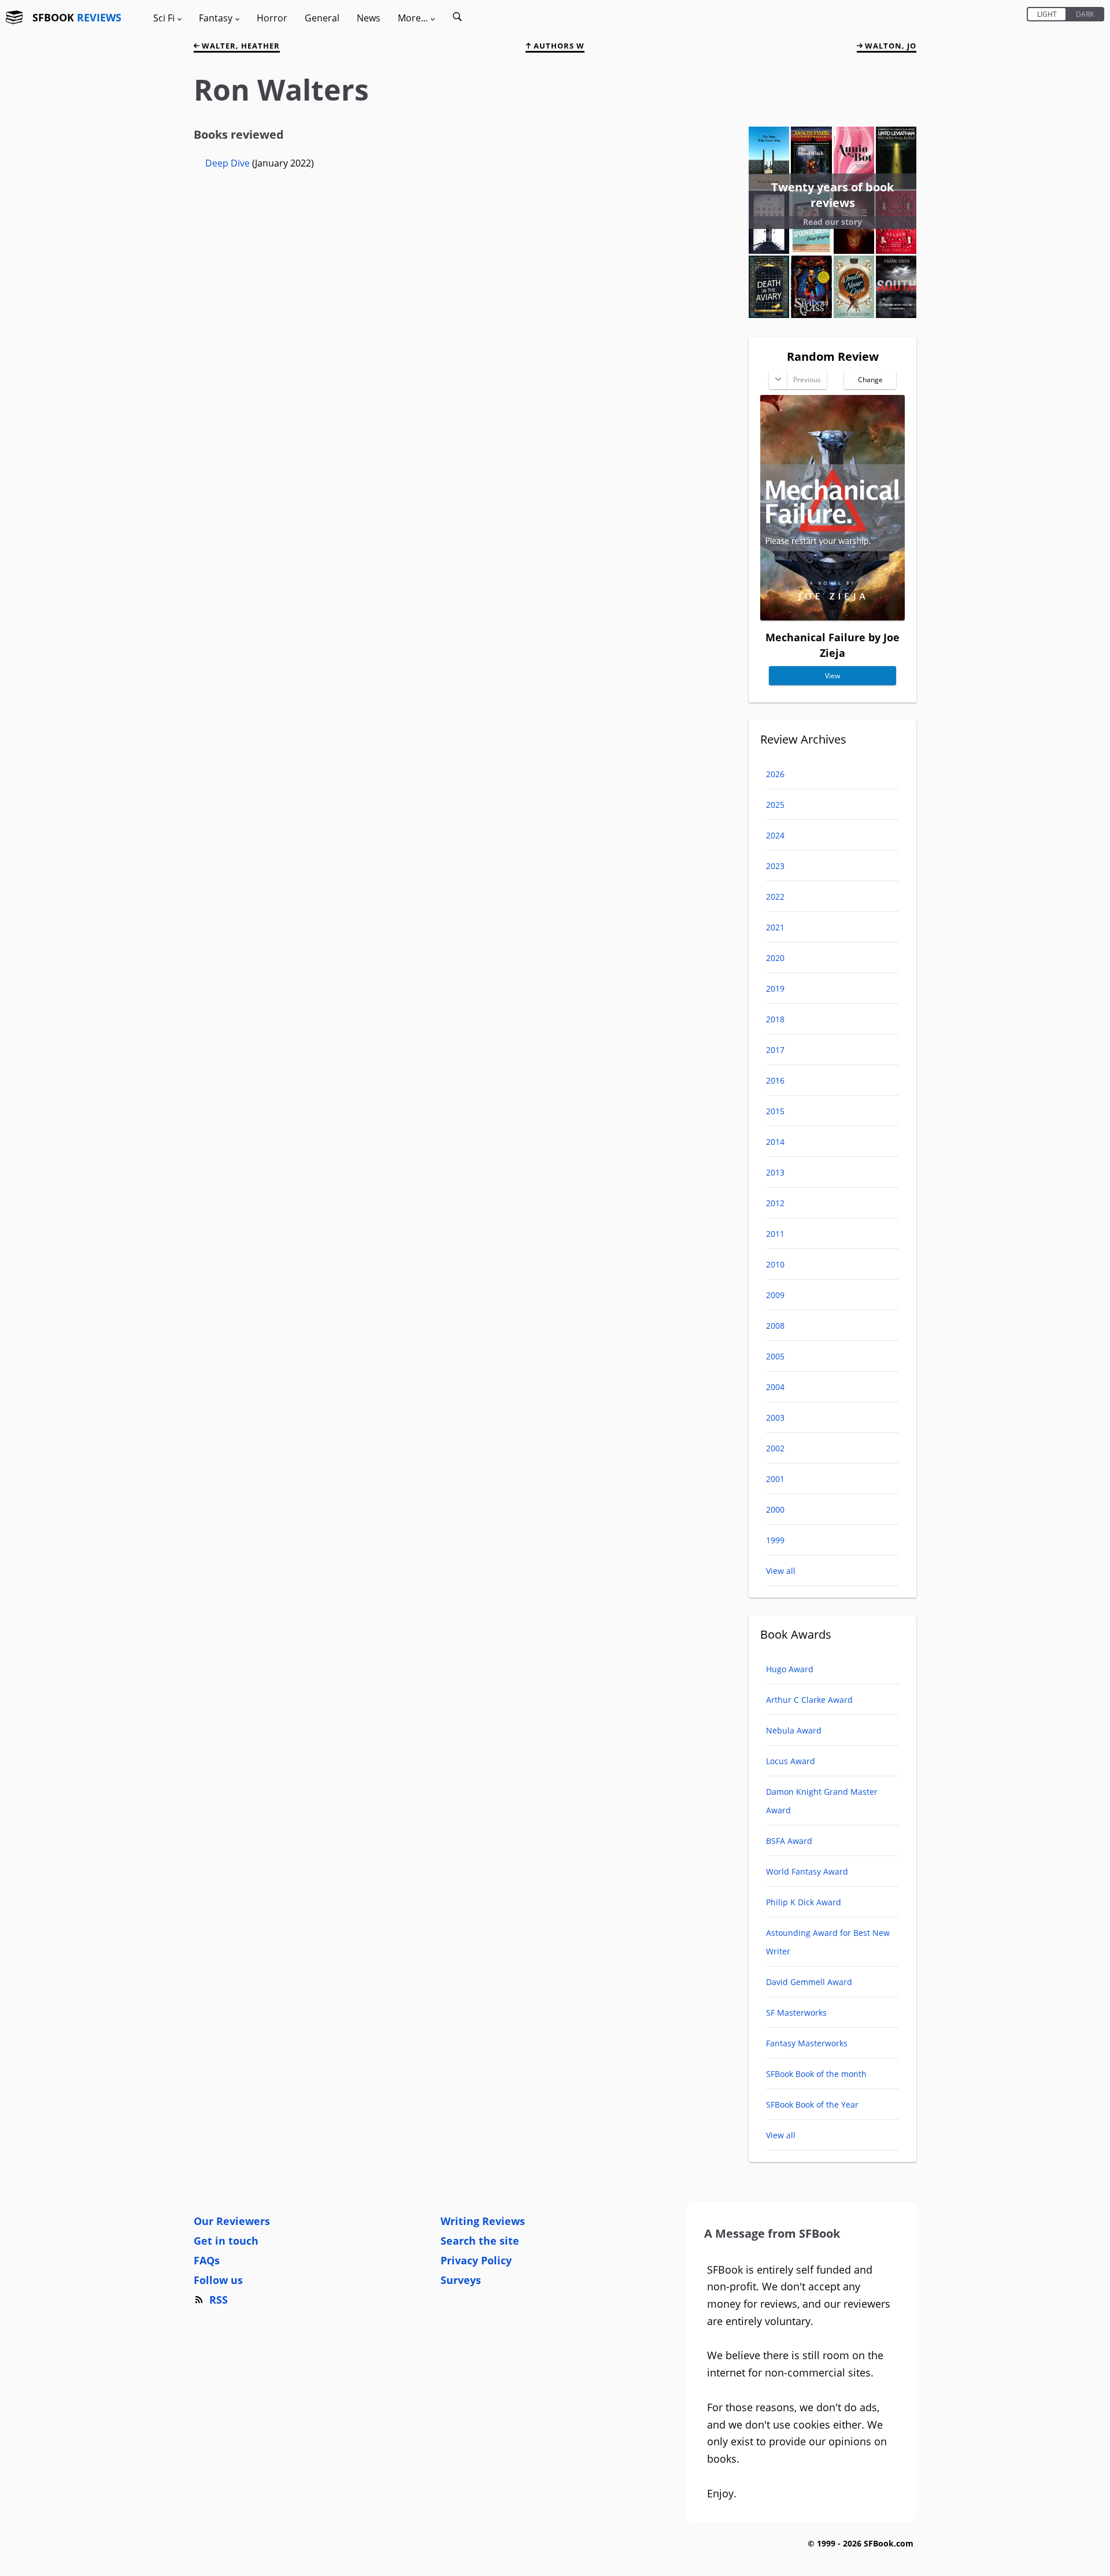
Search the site (480, 2241)
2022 (775, 897)
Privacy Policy (476, 2260)
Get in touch (226, 2241)
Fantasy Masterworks (807, 2043)
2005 (775, 1356)
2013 (775, 1172)
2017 (775, 1050)
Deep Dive (229, 163)
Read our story (832, 222)
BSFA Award (789, 1841)
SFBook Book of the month (816, 2074)
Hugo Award (790, 1669)
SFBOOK (77, 17)
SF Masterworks (796, 2013)
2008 (775, 1326)
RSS (219, 2300)
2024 (775, 835)
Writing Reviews (483, 2221)
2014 (775, 1142)
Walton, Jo (889, 46)
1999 (775, 1540)
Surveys (461, 2280)
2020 (775, 958)
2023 (775, 866)
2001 (775, 1479)
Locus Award (791, 1761)
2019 (775, 988)
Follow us (218, 2280)
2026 (775, 774)
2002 (775, 1448)
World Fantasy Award (807, 1871)
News (369, 18)
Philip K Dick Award (804, 1902)
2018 (775, 1019)
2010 (775, 1264)
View (832, 676)
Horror (272, 18)
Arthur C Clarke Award (809, 1700)
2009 (775, 1295)
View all (781, 1571)
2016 (775, 1080)
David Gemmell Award (809, 1982)
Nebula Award (794, 1730)
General (322, 18)
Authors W (558, 46)
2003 (775, 1418)
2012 (775, 1203)
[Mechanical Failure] (832, 616)
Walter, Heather (240, 46)
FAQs (207, 2260)
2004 (775, 1387)
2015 (775, 1111)
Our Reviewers (232, 2221)
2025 (775, 805)
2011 (775, 1234)
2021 (775, 927)
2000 (775, 1509)
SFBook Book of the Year (812, 2104)
